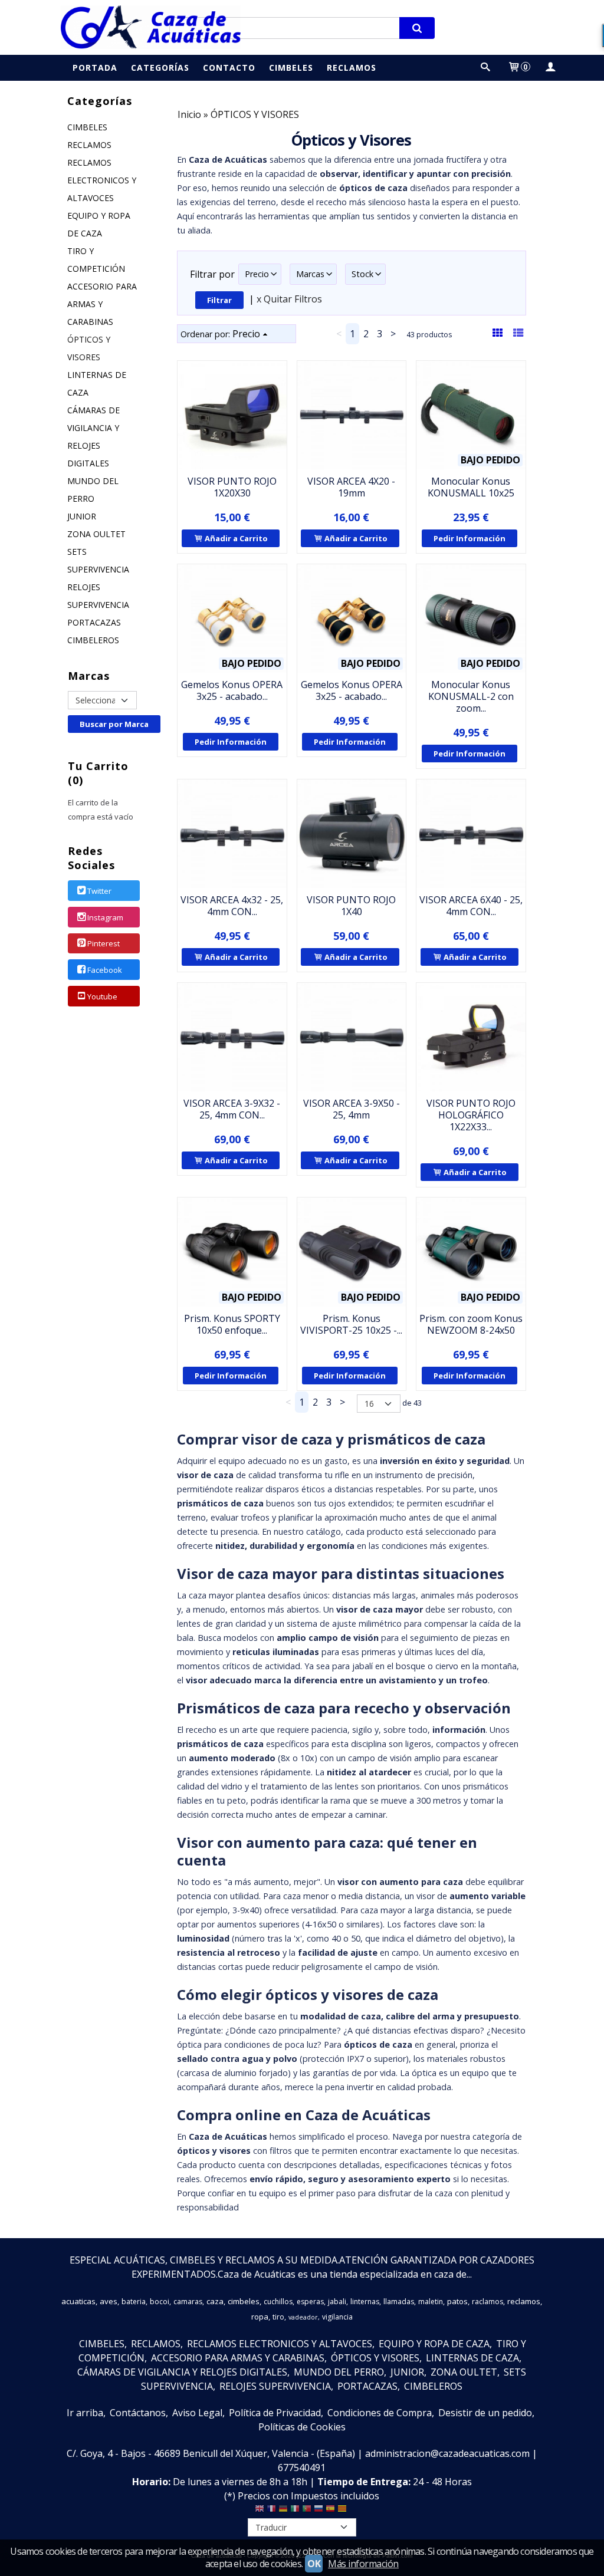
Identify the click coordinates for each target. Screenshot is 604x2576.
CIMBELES (87, 127)
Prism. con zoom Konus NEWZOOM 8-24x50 (471, 1324)
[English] (260, 2511)
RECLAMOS (89, 145)
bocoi (160, 2302)
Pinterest (104, 944)
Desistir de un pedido (485, 2413)
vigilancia (337, 2317)
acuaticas (78, 2301)
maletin (431, 2302)
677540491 (302, 2468)
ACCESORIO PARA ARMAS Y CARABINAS (102, 304)
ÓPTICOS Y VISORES (89, 348)
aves (109, 2301)
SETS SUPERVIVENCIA (98, 560)
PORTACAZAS (94, 622)
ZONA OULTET (96, 534)
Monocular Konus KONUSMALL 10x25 (471, 487)
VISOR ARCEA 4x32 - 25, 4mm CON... (232, 906)
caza (215, 2301)
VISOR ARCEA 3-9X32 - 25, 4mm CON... (232, 1109)
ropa (260, 2317)
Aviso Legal (197, 2413)
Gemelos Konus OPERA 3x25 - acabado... (232, 690)
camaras (188, 2302)
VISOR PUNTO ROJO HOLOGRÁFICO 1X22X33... (471, 1115)
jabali (337, 2302)
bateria (134, 2302)
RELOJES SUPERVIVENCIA (98, 596)
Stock (362, 274)
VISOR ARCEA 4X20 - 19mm (351, 487)
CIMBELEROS (93, 640)
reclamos (524, 2301)
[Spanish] (330, 2511)
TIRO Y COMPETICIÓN (96, 260)
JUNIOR (82, 516)
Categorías (160, 68)
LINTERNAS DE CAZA (97, 384)
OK (314, 2564)
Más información (363, 2564)
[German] (283, 2511)
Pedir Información (470, 538)
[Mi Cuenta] (550, 68)
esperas (310, 2302)
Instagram (105, 917)
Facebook (105, 970)
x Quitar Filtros (289, 299)
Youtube (102, 996)
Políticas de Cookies (302, 2427)
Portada (95, 68)
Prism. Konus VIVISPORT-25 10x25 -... (351, 1324)
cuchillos (278, 2302)
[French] (271, 2511)
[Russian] (319, 2511)
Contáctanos (138, 2413)
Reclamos (352, 68)
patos (457, 2301)
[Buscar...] (485, 68)
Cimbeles (291, 68)
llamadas (399, 2302)
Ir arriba (85, 2413)
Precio (257, 274)
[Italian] (295, 2511)
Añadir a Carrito (235, 538)
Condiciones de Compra (380, 2413)
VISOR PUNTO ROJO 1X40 (351, 906)
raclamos (488, 2302)
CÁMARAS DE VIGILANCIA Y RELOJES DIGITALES (93, 437)
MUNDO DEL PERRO (93, 490)
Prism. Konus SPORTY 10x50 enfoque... (232, 1324)
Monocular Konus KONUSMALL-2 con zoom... (471, 696)
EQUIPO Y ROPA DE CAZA (99, 224)
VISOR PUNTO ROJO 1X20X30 (232, 487)
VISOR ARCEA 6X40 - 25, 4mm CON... (471, 906)
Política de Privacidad (275, 2413)
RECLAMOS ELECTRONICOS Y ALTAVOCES (102, 180)
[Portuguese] (307, 2511)
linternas (365, 2302)
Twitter (99, 891)
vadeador (303, 2317)
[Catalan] (343, 2511)
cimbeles (244, 2301)
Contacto (229, 68)
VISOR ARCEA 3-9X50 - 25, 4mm (352, 1109)
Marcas (310, 274)
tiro (278, 2317)
